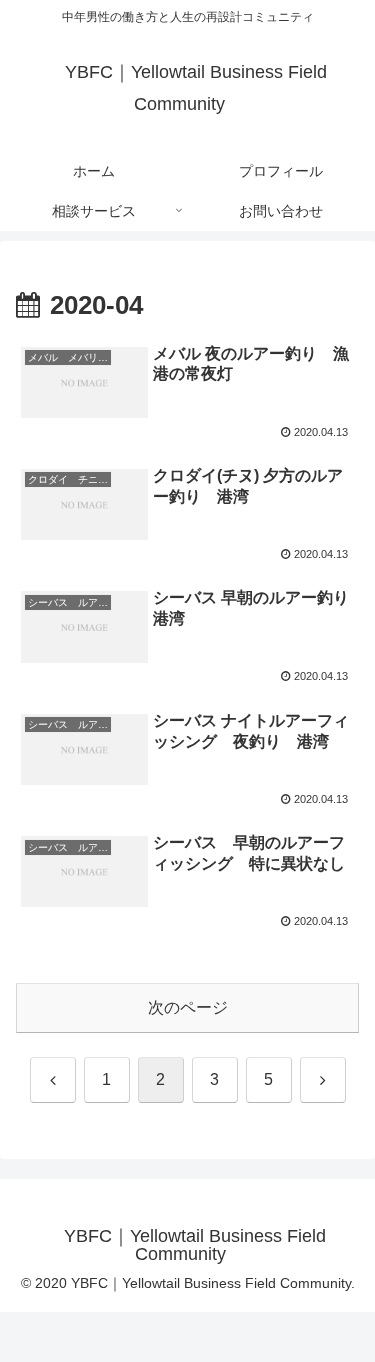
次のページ (188, 1007)
